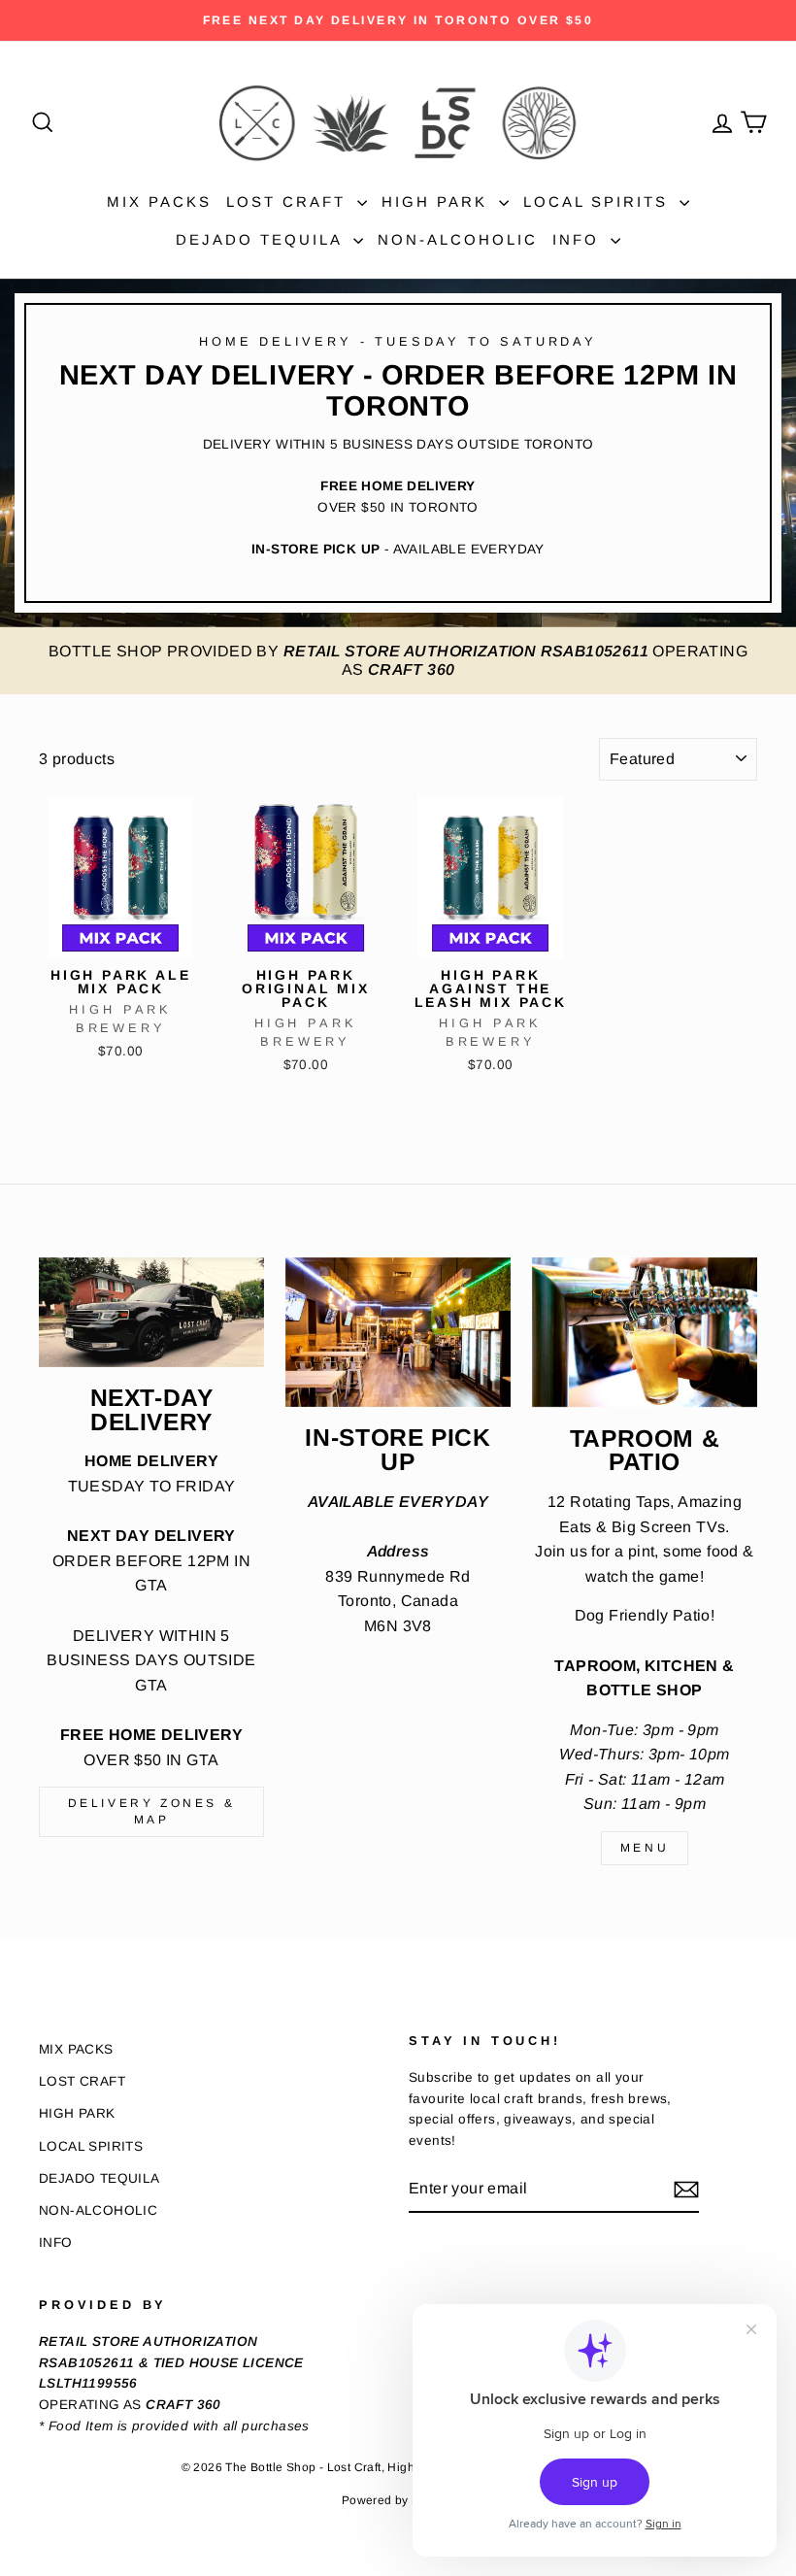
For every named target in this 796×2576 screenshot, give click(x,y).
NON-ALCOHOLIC (458, 239)
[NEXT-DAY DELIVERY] (151, 1312)
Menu (645, 1848)
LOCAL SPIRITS (599, 201)
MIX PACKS (159, 201)
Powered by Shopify (398, 2500)
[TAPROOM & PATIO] (645, 1333)
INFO (579, 239)
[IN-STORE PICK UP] (398, 1333)
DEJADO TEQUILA (262, 239)
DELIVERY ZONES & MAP (152, 1811)
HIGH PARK (438, 201)
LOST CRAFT (289, 201)
